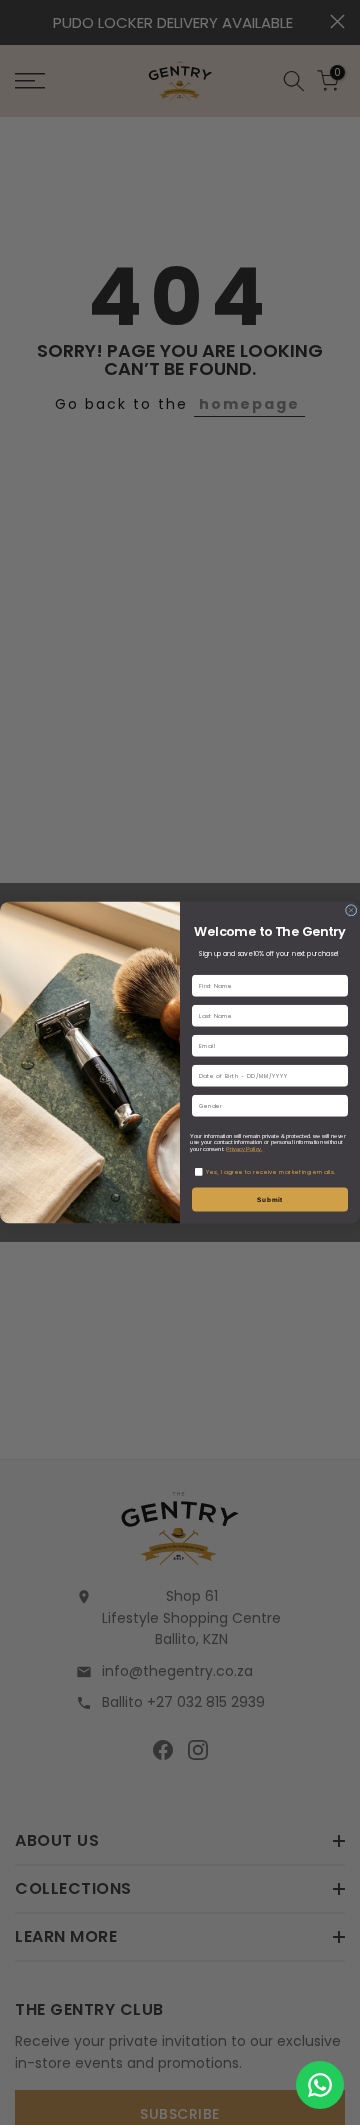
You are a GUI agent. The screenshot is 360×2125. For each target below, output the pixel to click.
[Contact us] (320, 2085)
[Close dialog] (351, 911)
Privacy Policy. (244, 1149)
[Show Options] (340, 1105)
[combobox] (268, 1105)
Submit (270, 1199)
